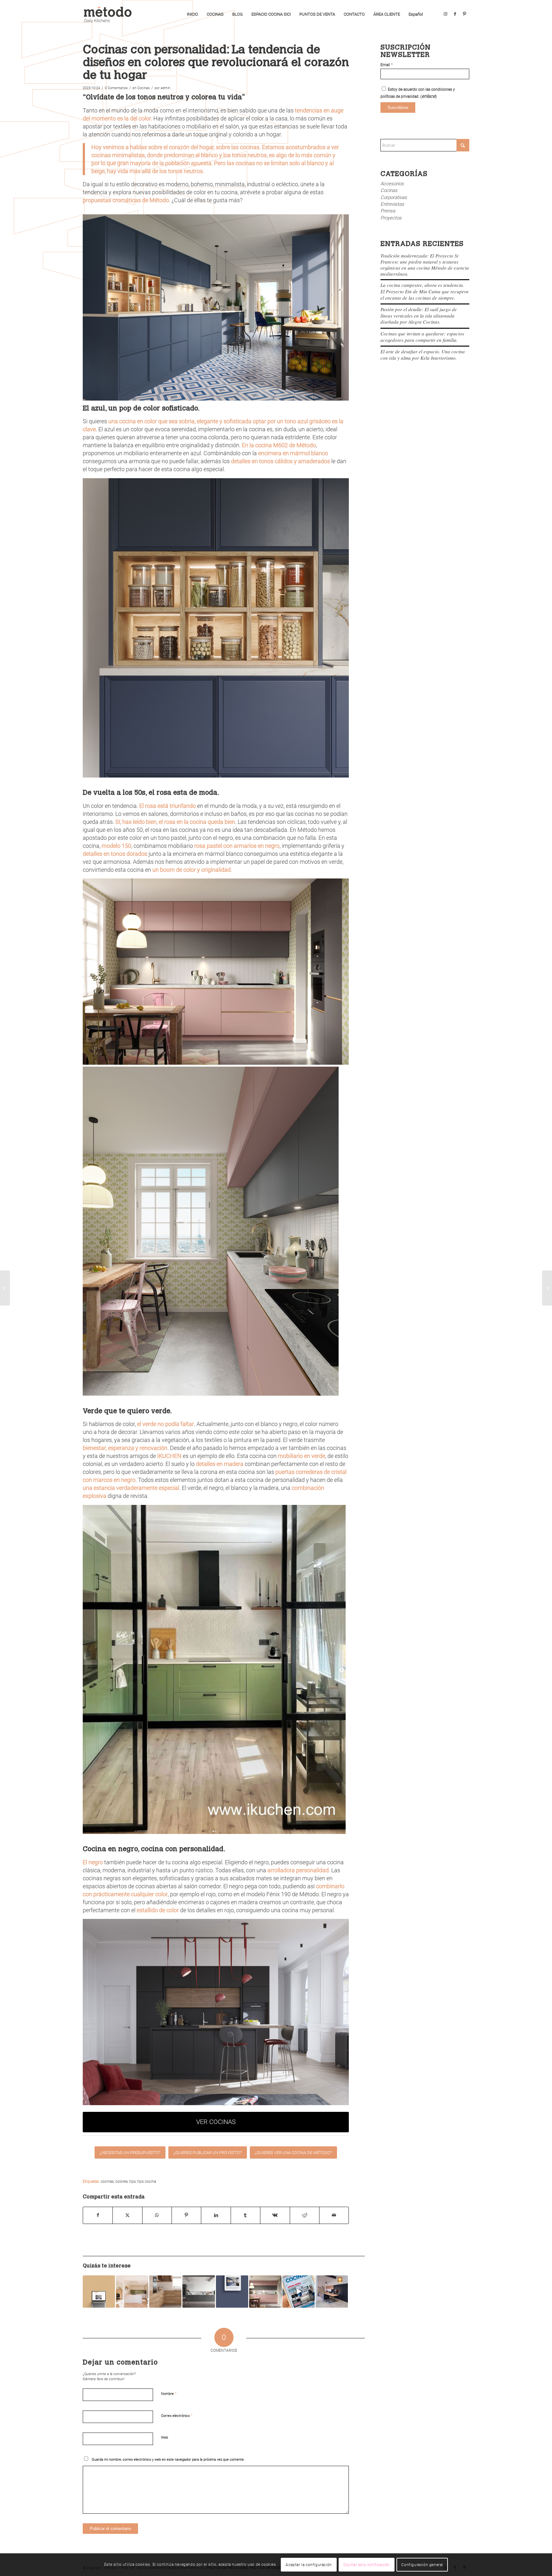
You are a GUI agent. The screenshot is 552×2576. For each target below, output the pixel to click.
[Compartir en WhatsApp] (157, 2215)
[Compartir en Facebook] (98, 2215)
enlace (429, 96)
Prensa (388, 211)
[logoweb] (110, 14)
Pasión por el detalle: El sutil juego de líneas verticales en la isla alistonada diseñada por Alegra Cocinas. (419, 315)
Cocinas (144, 88)
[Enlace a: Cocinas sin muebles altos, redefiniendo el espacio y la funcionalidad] (199, 2292)
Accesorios (392, 184)
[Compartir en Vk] (275, 2215)
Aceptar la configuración (309, 2565)
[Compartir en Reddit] (305, 2215)
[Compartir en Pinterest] (186, 2215)
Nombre (169, 2393)
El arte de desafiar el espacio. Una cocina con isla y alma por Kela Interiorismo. (423, 355)
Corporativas (394, 197)
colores (122, 2181)
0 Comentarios (116, 88)
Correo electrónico (177, 2415)
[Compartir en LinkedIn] (216, 2215)
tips (133, 2181)
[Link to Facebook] (455, 14)
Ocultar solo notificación (367, 2565)
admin (165, 88)
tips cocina (147, 2181)
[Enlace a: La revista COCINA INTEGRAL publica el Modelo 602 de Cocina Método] (99, 2292)
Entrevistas (392, 204)
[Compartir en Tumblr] (245, 2215)
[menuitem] (192, 14)
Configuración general (422, 2565)
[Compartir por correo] (334, 2215)
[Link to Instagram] (445, 14)
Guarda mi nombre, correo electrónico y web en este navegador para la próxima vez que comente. (168, 2460)
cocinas (107, 2181)
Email (387, 65)
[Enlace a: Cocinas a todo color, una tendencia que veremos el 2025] (265, 2292)
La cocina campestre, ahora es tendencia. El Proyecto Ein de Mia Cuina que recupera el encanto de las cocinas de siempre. (425, 291)
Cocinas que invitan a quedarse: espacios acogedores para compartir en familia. (422, 337)
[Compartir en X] (127, 2215)
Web (165, 2438)
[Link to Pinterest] (464, 14)
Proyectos (391, 218)
